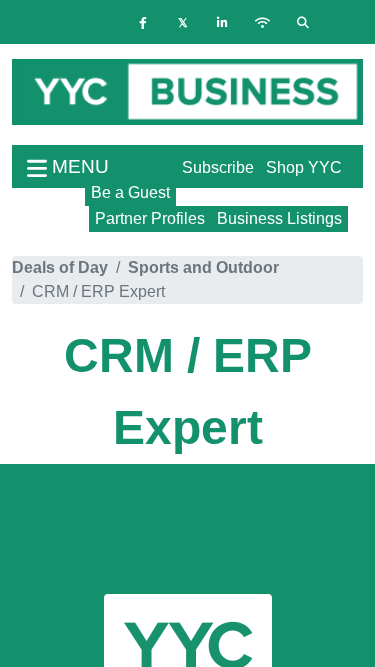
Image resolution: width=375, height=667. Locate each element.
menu (78, 166)
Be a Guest (130, 192)
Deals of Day (60, 267)
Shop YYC (304, 167)
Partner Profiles (150, 218)
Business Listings (279, 218)
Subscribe (218, 167)
